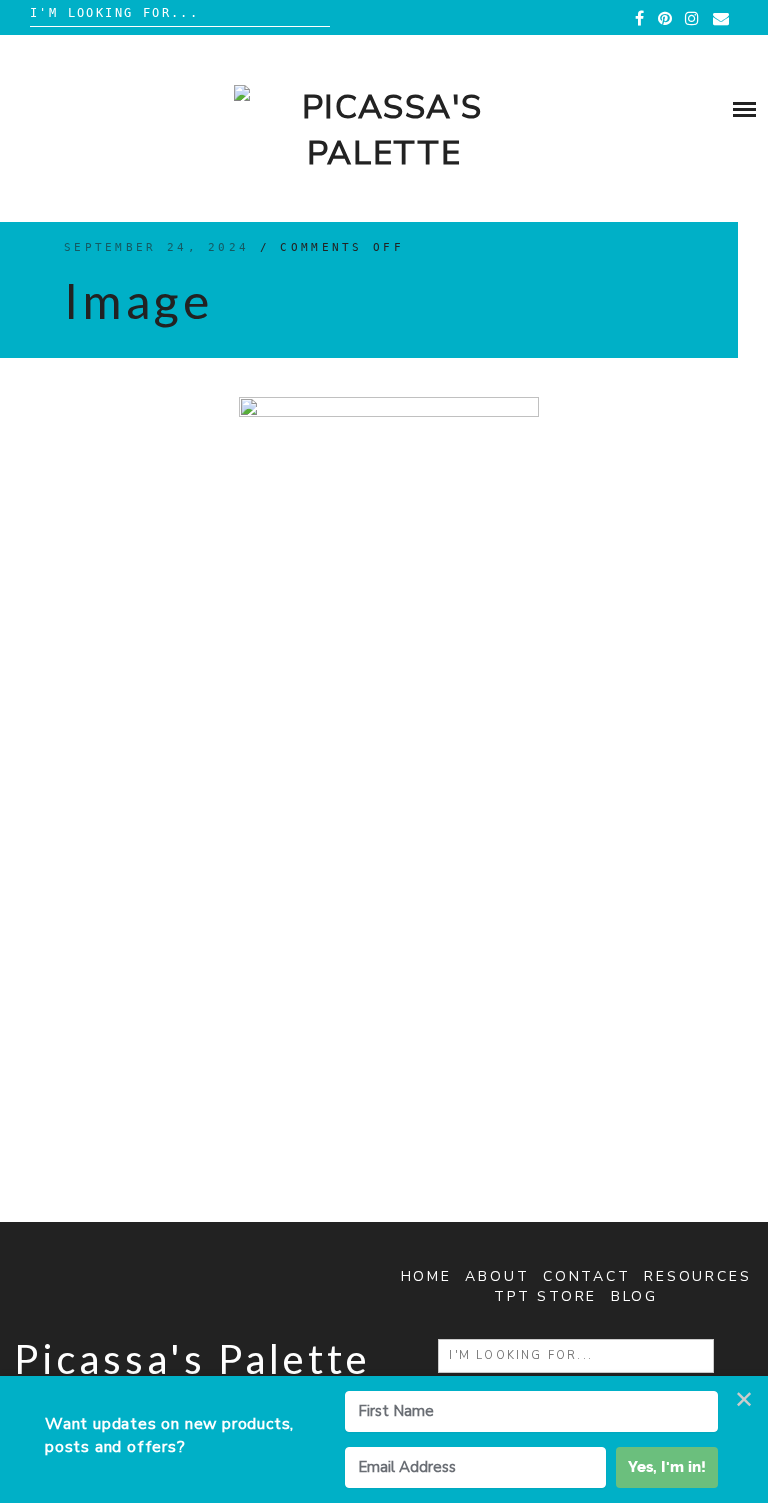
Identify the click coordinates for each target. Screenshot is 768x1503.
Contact (587, 1276)
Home (426, 1276)
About (497, 1276)
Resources (697, 1276)
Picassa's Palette (192, 1359)
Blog (634, 1296)
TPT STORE (545, 1296)
